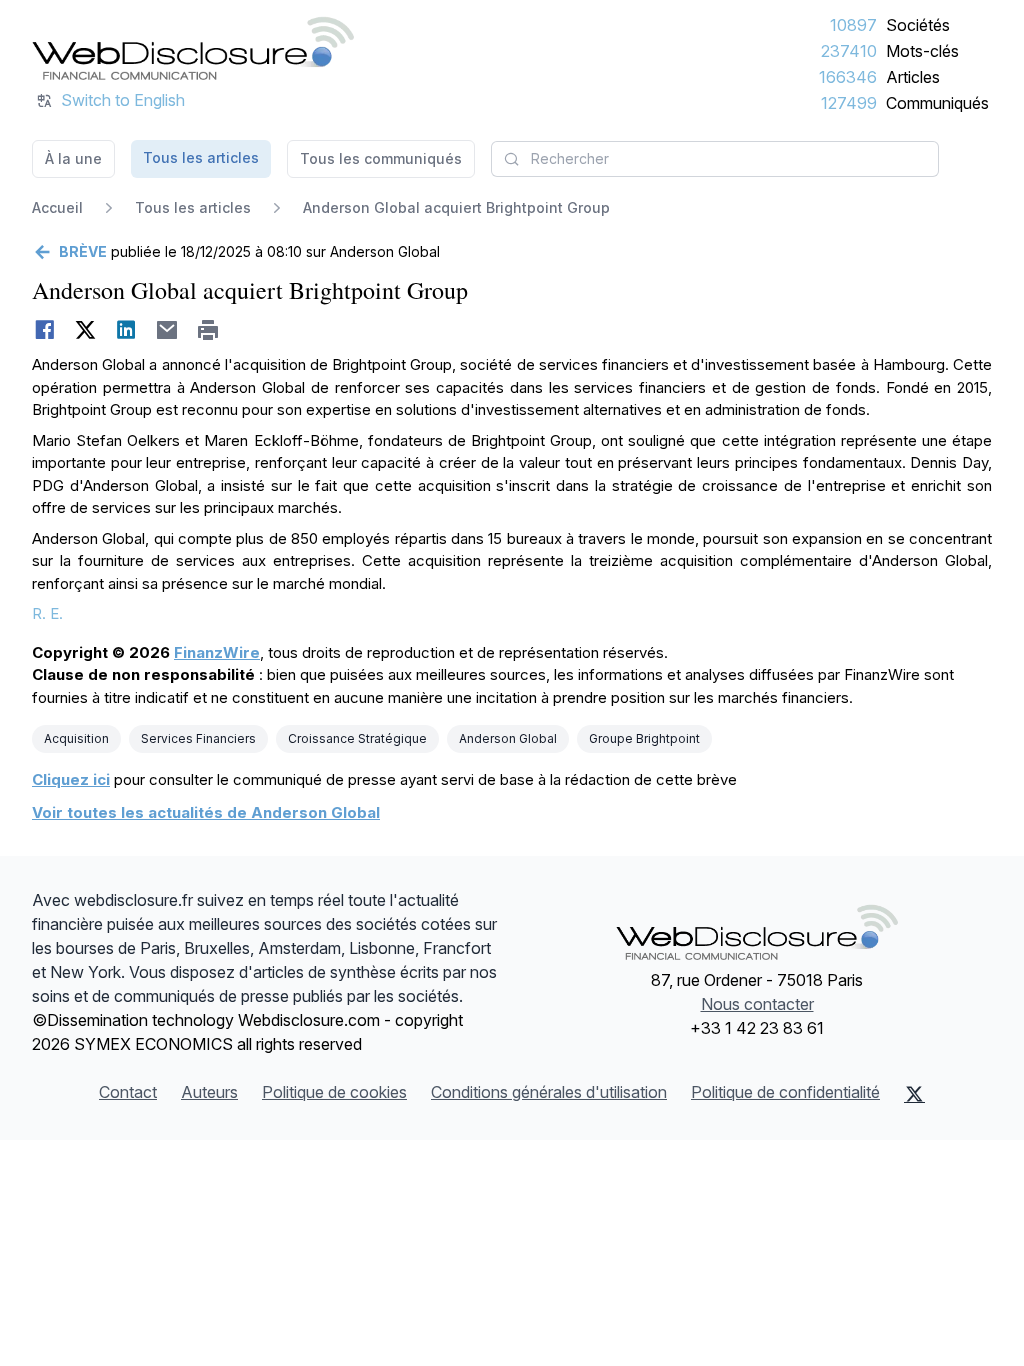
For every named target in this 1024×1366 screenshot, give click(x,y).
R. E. (47, 613)
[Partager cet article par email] (167, 330)
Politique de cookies (334, 1092)
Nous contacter (757, 1004)
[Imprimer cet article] (208, 330)
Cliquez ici (71, 779)
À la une (73, 158)
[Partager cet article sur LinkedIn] (126, 330)
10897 (853, 25)
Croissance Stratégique (357, 738)
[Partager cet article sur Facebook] (44, 330)
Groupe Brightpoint (644, 738)
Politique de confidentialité (785, 1092)
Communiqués (937, 103)
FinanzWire (217, 652)
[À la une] (193, 48)
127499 (849, 103)
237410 (849, 51)
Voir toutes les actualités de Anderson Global (206, 812)
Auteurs (209, 1092)
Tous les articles (201, 157)
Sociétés (918, 25)
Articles (913, 77)
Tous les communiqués (381, 158)
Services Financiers (198, 738)
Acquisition (76, 738)
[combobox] (715, 159)
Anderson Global (508, 738)
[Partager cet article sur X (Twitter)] (85, 330)
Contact (128, 1092)
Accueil (57, 207)
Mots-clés (922, 51)
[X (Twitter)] (914, 1094)
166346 (848, 77)
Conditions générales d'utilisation (549, 1092)
